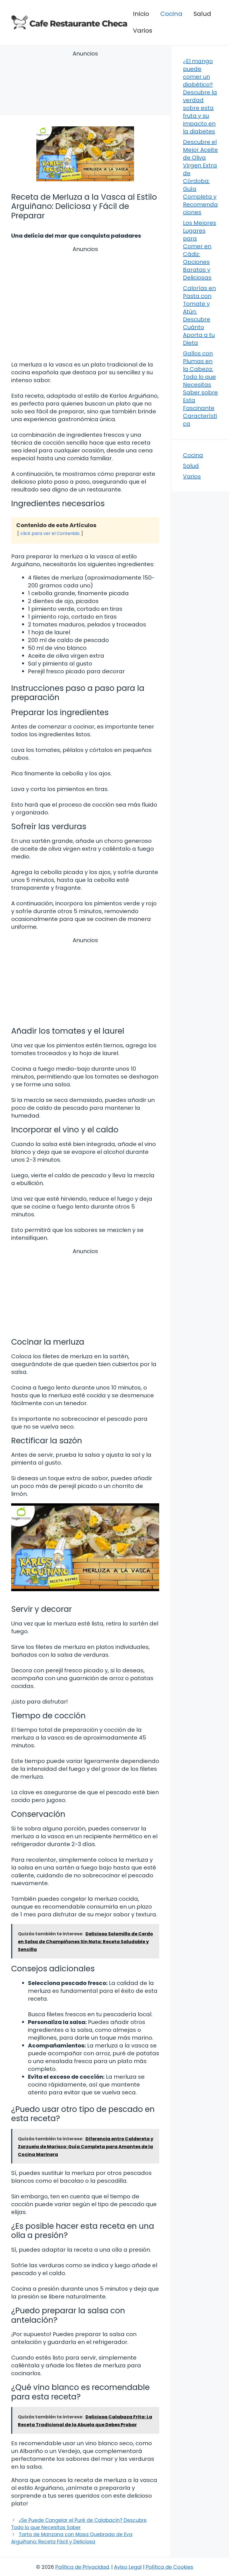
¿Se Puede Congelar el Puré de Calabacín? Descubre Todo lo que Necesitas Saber (79, 2524)
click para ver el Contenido (50, 533)
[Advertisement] (85, 84)
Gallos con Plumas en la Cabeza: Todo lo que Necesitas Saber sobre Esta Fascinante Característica (200, 389)
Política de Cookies (170, 2567)
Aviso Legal (128, 2567)
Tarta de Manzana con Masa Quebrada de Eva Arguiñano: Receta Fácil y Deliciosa (72, 2538)
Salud (202, 14)
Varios (143, 31)
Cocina (171, 14)
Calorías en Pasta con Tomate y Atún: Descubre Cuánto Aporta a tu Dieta (199, 315)
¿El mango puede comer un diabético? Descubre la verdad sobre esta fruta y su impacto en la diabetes (200, 96)
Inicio (141, 14)
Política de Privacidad (82, 2567)
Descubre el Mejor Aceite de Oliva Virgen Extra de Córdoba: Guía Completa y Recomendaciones (200, 177)
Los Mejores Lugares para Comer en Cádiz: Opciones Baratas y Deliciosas (200, 250)
